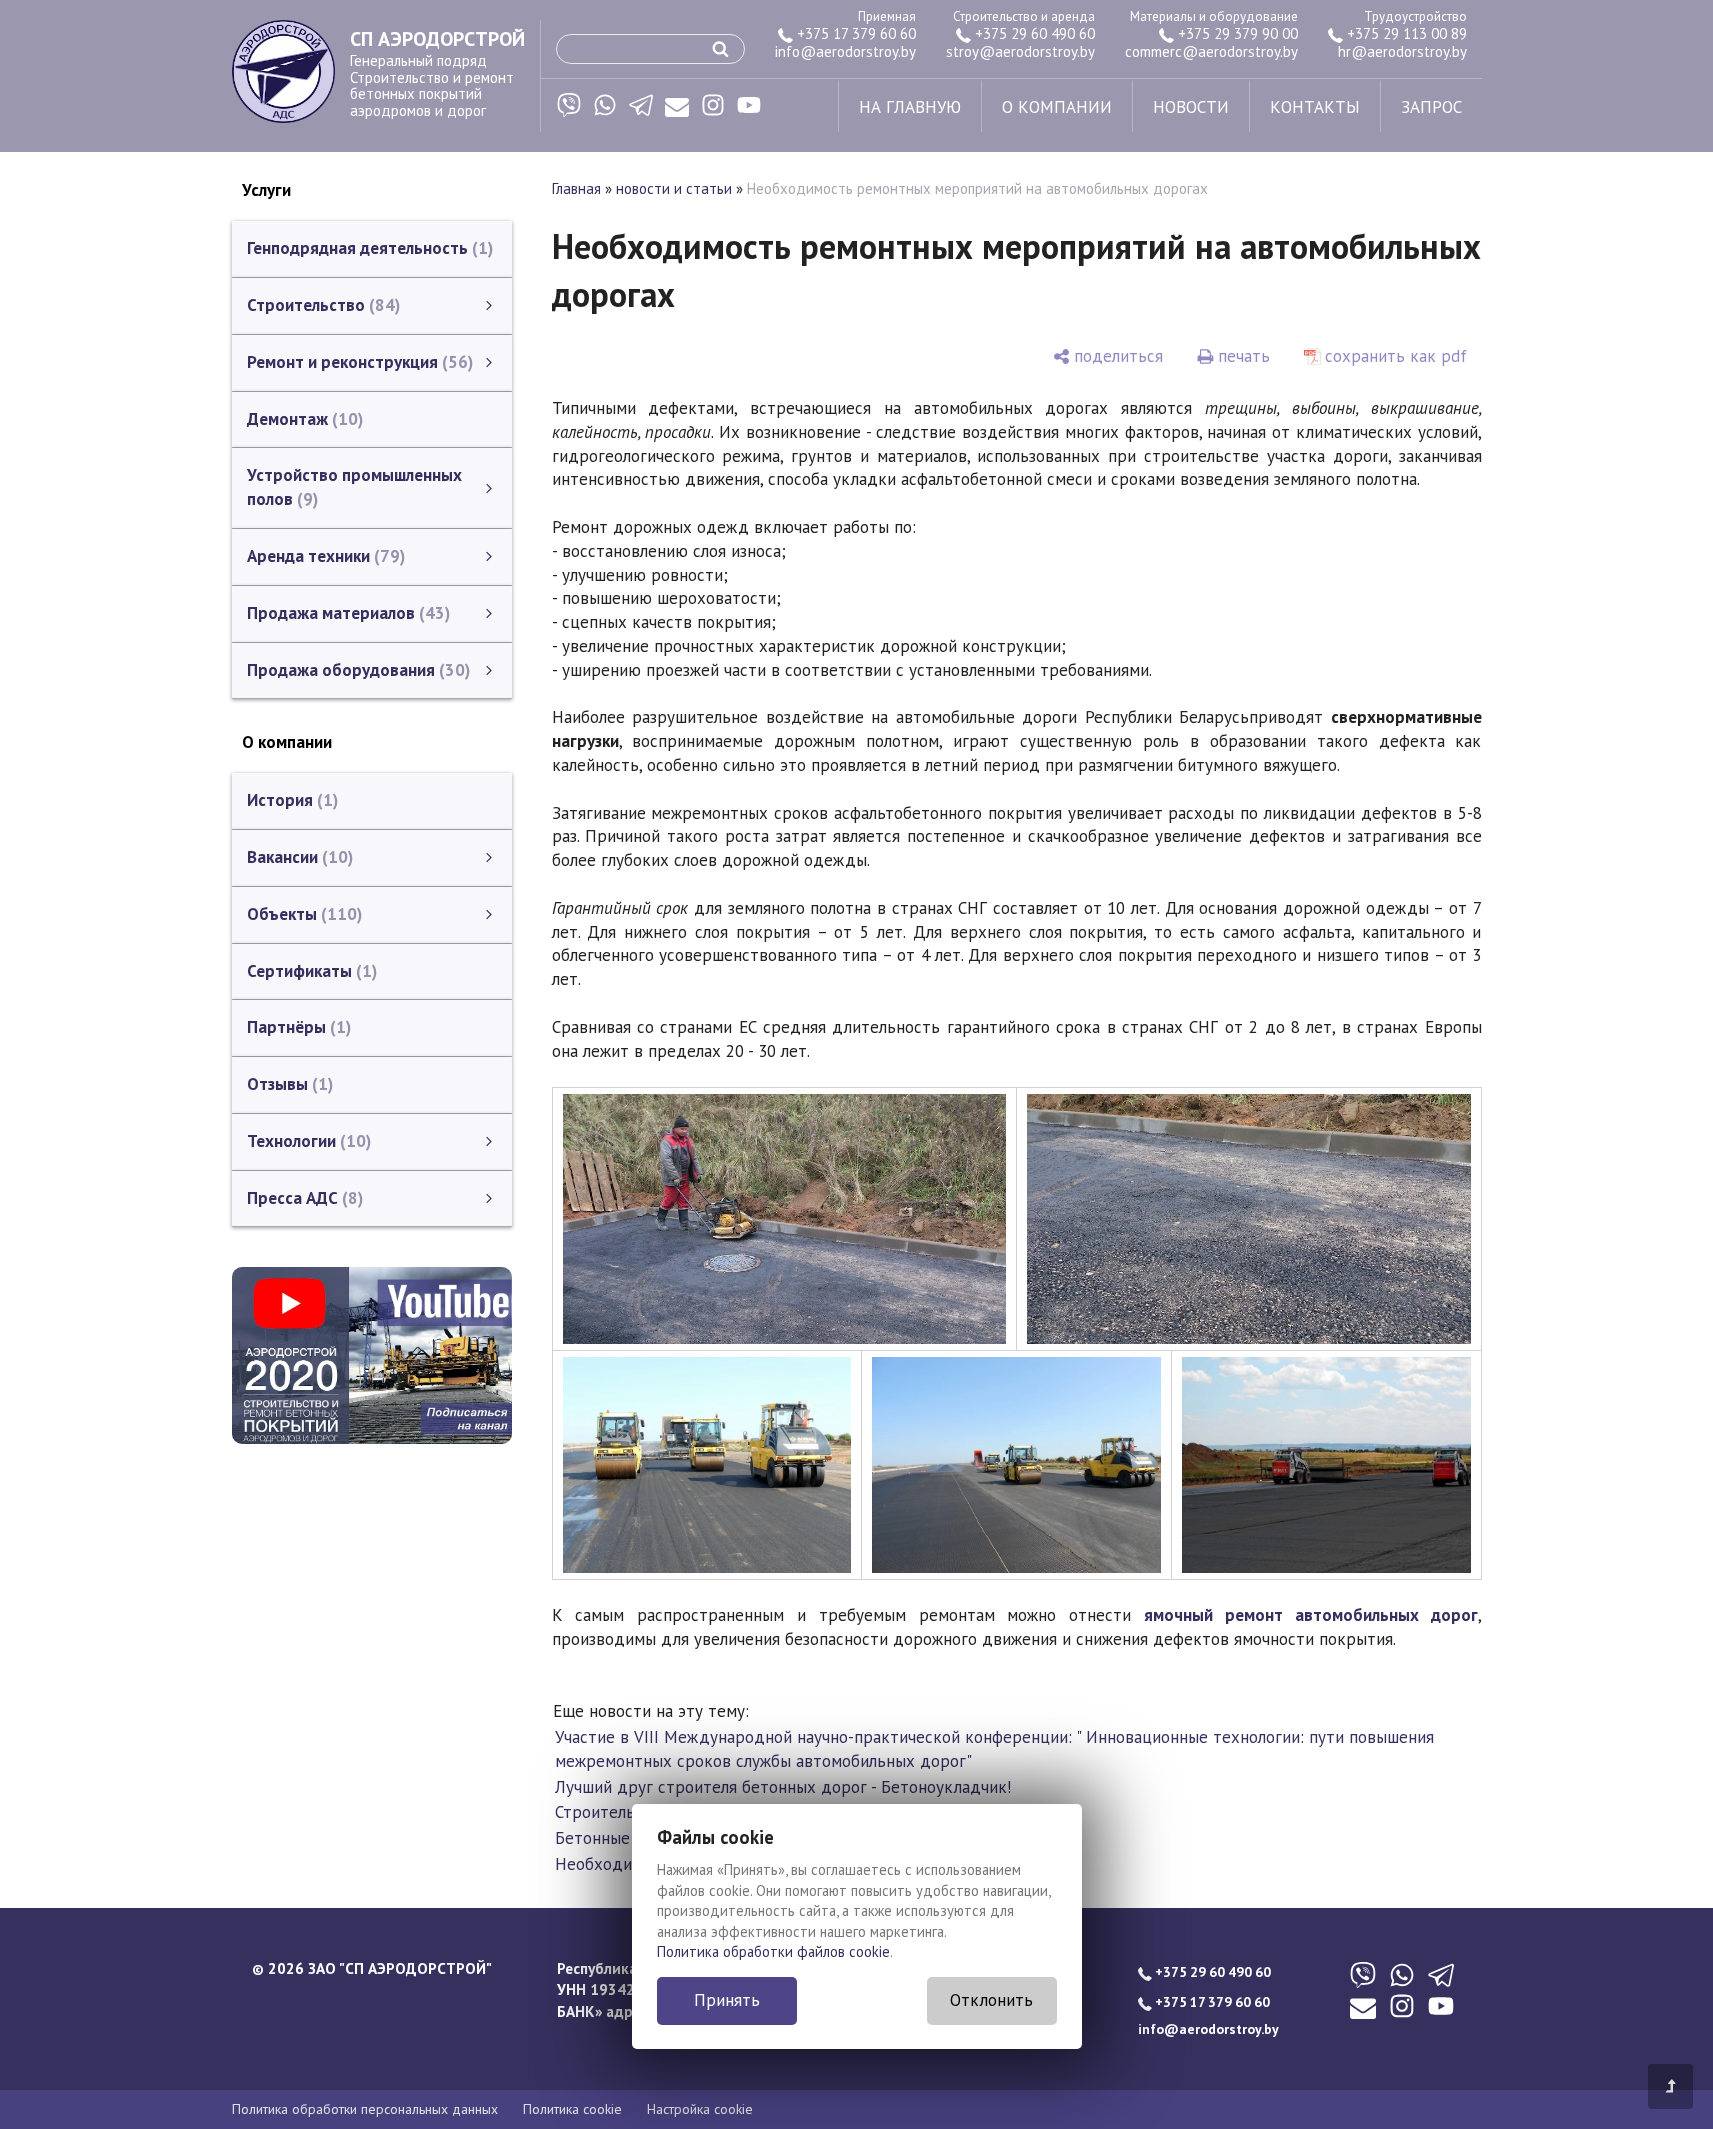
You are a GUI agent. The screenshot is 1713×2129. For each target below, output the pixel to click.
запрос (1431, 107)
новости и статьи (674, 188)
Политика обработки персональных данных (365, 2109)
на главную (910, 107)
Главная (576, 188)
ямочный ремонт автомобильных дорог (1310, 1615)
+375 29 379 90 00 (1236, 33)
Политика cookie (572, 2109)
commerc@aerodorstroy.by (1211, 51)
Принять (727, 2000)
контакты (1315, 107)
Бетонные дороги (622, 1838)
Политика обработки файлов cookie (773, 1951)
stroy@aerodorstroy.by (1020, 51)
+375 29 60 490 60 (1033, 33)
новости (1191, 107)
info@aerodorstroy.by (845, 51)
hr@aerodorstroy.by (1402, 51)
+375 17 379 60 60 (854, 33)
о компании (1057, 107)
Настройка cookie (700, 2109)
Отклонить (991, 2000)
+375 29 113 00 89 (1405, 33)
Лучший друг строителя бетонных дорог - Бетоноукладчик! (783, 1787)
